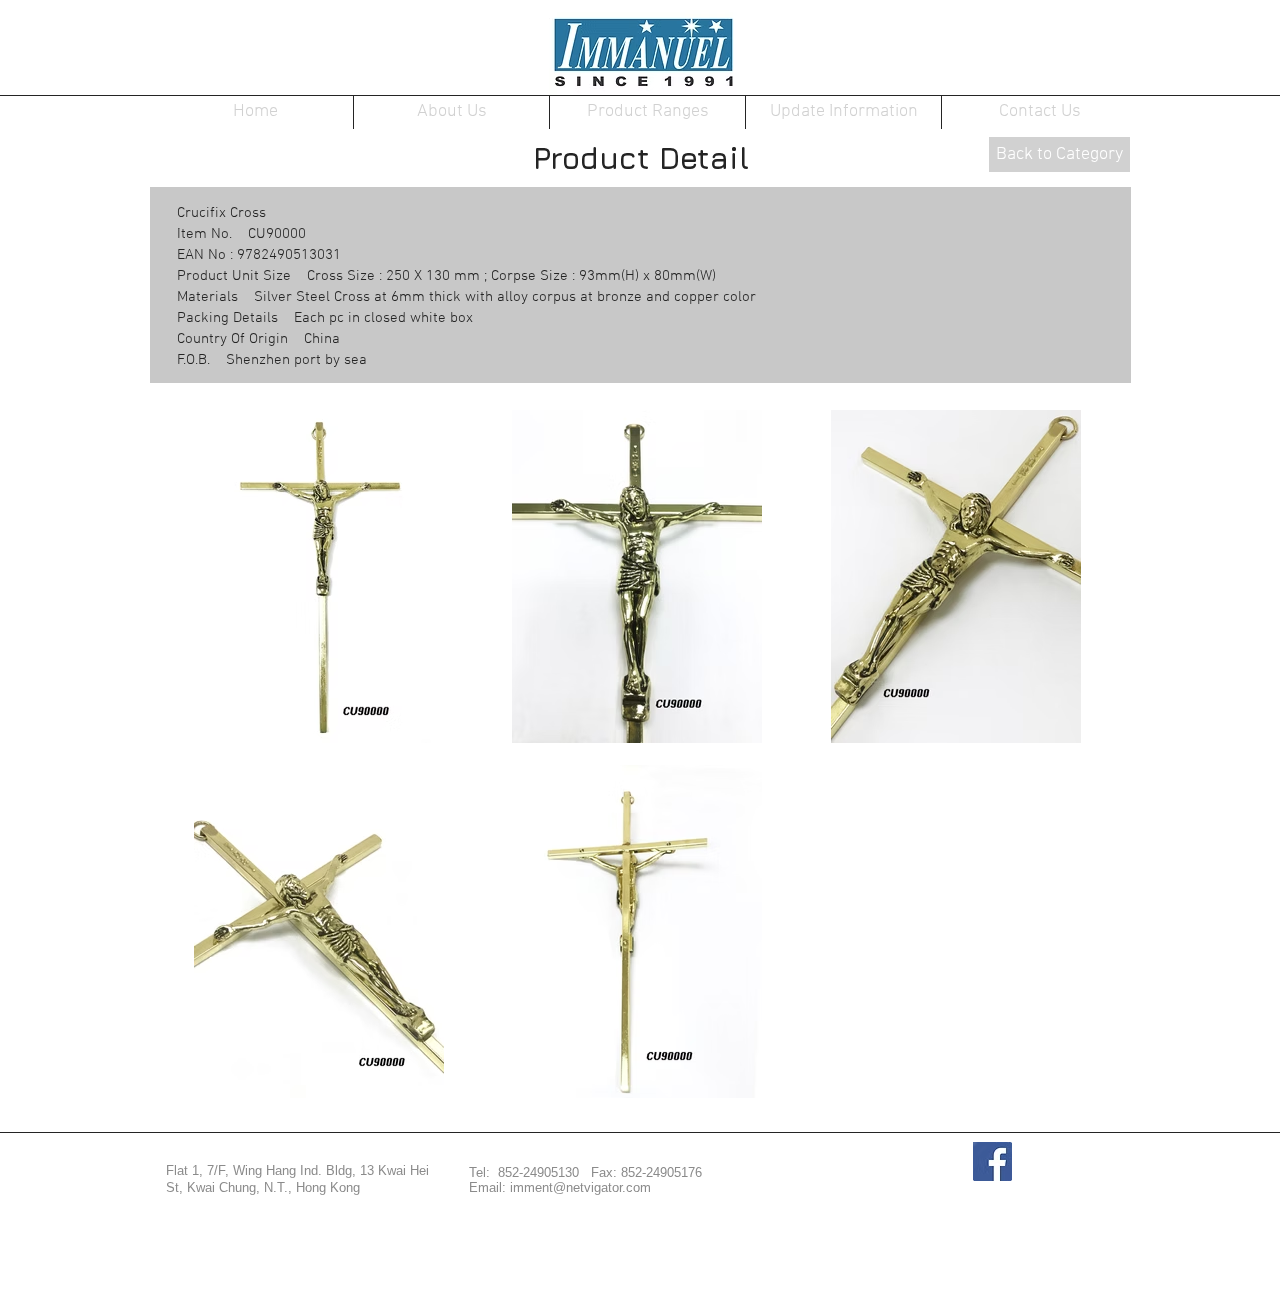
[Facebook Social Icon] (992, 1161)
